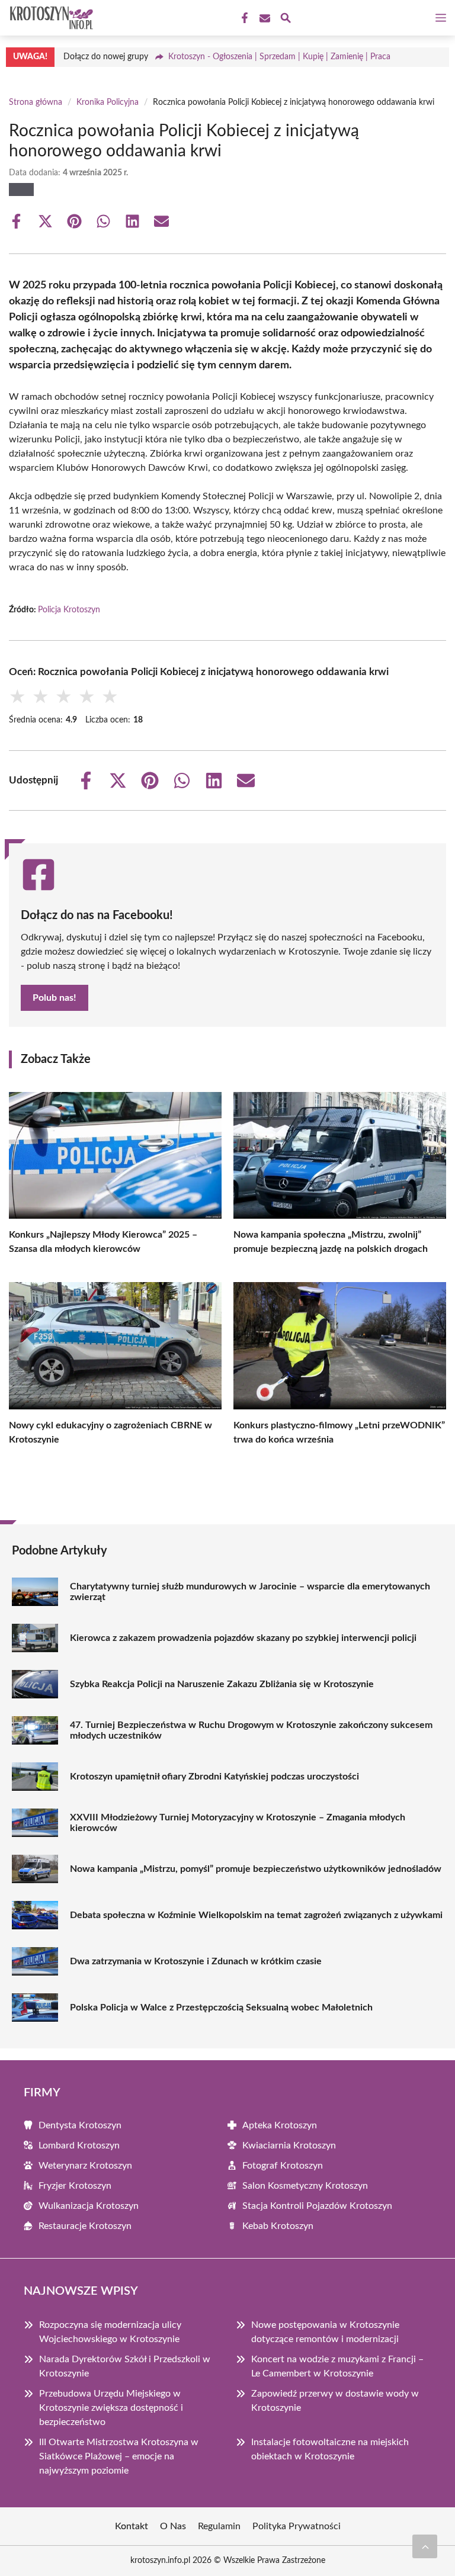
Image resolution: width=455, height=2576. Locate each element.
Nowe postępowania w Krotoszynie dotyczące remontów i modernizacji (325, 2332)
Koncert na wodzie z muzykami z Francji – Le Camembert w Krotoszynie (337, 2366)
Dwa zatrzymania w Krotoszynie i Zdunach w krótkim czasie (196, 1961)
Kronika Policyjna (108, 102)
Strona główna (36, 102)
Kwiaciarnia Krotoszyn (289, 2145)
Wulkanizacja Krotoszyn (89, 2206)
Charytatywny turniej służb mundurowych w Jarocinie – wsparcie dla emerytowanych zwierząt (250, 1592)
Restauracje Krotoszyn (85, 2226)
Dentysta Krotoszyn (80, 2125)
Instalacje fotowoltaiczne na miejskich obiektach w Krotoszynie (330, 2449)
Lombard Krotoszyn (79, 2145)
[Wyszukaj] (286, 20)
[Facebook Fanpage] (243, 18)
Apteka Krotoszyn (280, 2125)
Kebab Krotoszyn (278, 2226)
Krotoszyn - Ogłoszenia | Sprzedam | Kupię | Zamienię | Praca (279, 57)
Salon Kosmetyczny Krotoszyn (305, 2186)
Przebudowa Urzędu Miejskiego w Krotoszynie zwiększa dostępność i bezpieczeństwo (111, 2408)
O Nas (173, 2526)
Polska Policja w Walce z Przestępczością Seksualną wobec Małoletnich (221, 2008)
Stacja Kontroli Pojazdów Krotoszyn (317, 2206)
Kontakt (132, 2526)
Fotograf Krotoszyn (283, 2166)
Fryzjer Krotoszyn (75, 2186)
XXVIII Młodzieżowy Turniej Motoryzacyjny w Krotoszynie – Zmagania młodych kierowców (238, 1823)
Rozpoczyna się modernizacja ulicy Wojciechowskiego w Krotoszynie (110, 2332)
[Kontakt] (264, 18)
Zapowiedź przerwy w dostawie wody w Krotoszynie (335, 2401)
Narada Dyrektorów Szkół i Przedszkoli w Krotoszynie (125, 2366)
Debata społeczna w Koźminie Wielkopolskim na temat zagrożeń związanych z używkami (256, 1915)
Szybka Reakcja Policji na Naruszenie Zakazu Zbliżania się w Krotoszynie (222, 1684)
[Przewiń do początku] (425, 2546)
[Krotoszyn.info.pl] (50, 18)
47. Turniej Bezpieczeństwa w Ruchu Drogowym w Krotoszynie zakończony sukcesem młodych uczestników (251, 1730)
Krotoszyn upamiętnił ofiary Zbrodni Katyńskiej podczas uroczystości (214, 1777)
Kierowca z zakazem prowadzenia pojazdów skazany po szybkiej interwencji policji (243, 1638)
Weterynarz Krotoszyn (85, 2166)
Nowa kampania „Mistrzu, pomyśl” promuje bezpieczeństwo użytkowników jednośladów (256, 1869)
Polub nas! (55, 998)
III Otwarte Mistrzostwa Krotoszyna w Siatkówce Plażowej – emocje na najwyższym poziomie (119, 2456)
